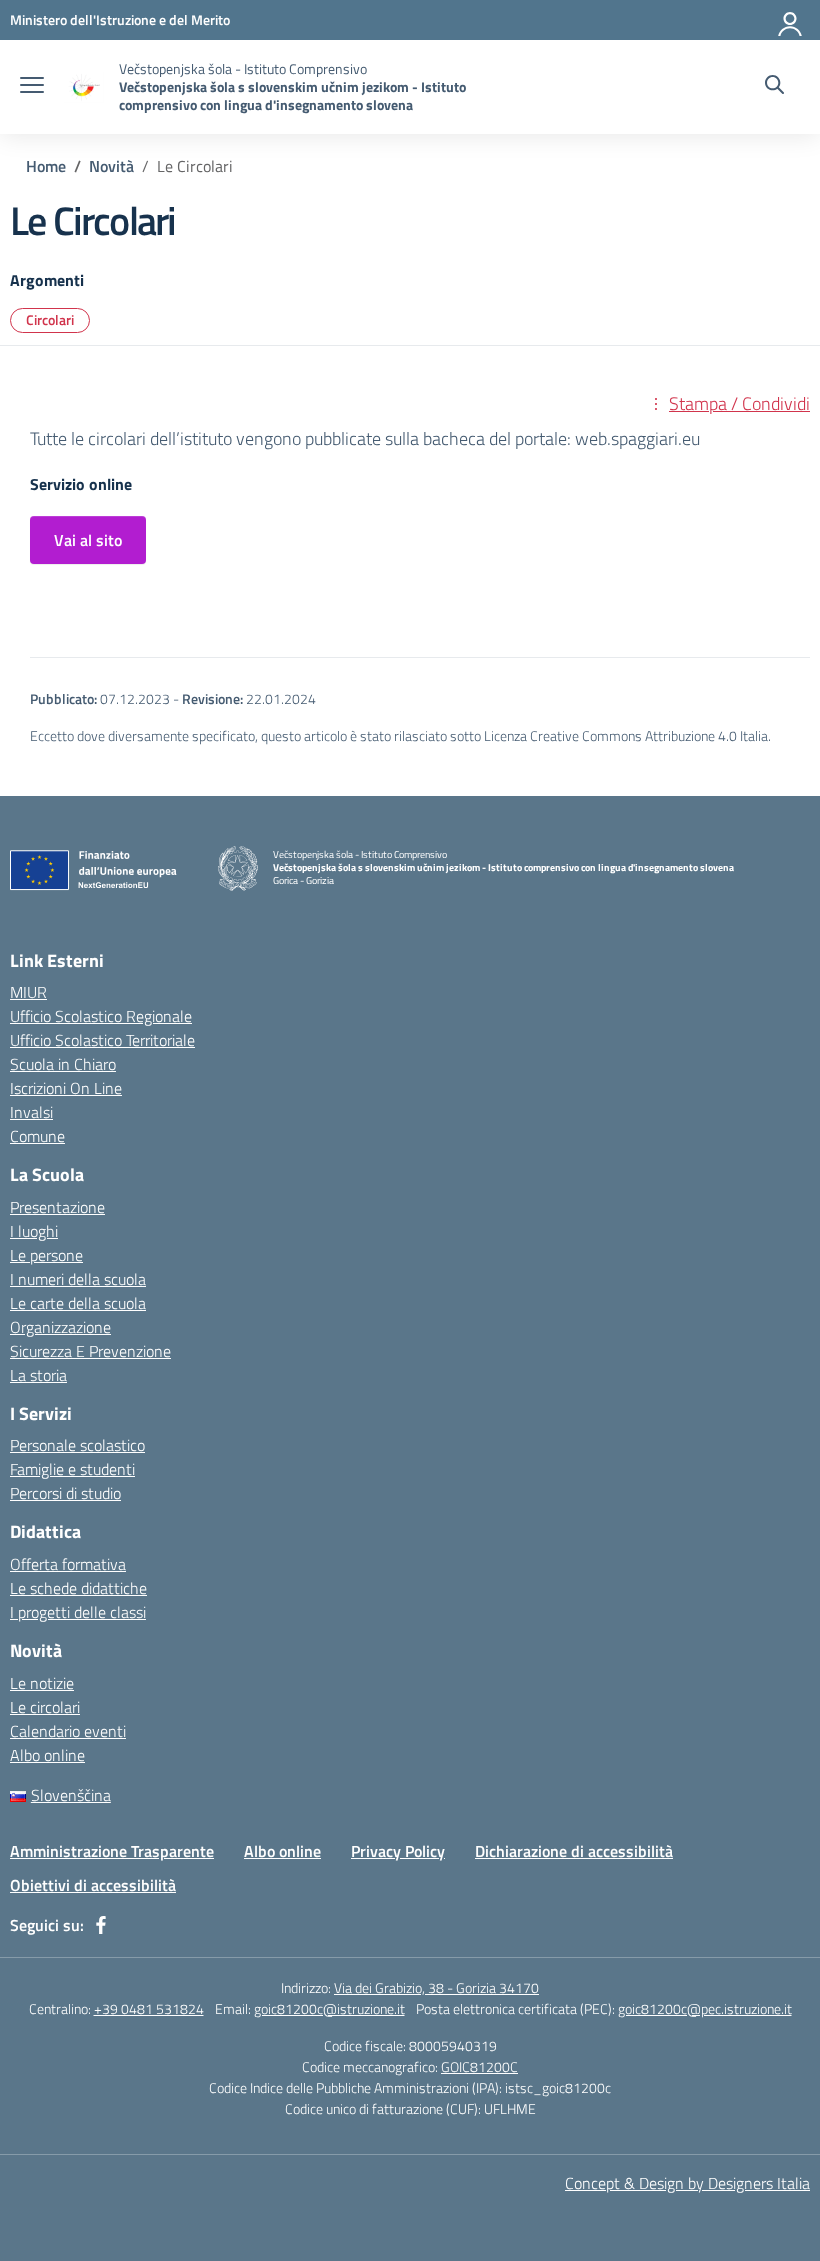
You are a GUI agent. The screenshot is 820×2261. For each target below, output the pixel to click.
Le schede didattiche (78, 1588)
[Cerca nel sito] (774, 87)
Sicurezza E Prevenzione (90, 1351)
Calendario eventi (68, 1731)
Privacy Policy (398, 1851)
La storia (38, 1375)
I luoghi (34, 1231)
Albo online (47, 1755)
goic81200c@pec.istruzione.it (705, 2008)
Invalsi (31, 1112)
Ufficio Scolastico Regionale (101, 1016)
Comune (37, 1136)
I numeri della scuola (78, 1279)
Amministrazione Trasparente (112, 1851)
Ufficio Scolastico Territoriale (102, 1040)
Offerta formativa (68, 1564)
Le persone (46, 1255)
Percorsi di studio (65, 1493)
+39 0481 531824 (149, 2008)
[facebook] (101, 1925)
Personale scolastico (77, 1445)
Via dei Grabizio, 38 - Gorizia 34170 (436, 1987)
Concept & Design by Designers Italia (687, 2183)
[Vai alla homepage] (84, 87)
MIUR (28, 992)
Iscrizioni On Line (66, 1088)
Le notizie (42, 1683)
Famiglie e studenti (72, 1469)
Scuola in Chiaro (63, 1064)
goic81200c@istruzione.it (329, 2008)
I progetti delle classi (78, 1612)
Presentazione (57, 1207)
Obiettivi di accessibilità (93, 1885)
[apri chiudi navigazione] (32, 87)
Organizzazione (60, 1327)
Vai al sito (88, 540)
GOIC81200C (479, 2066)
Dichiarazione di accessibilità (574, 1851)
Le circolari (45, 1707)
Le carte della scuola (78, 1303)
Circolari (50, 319)
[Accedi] (791, 20)
